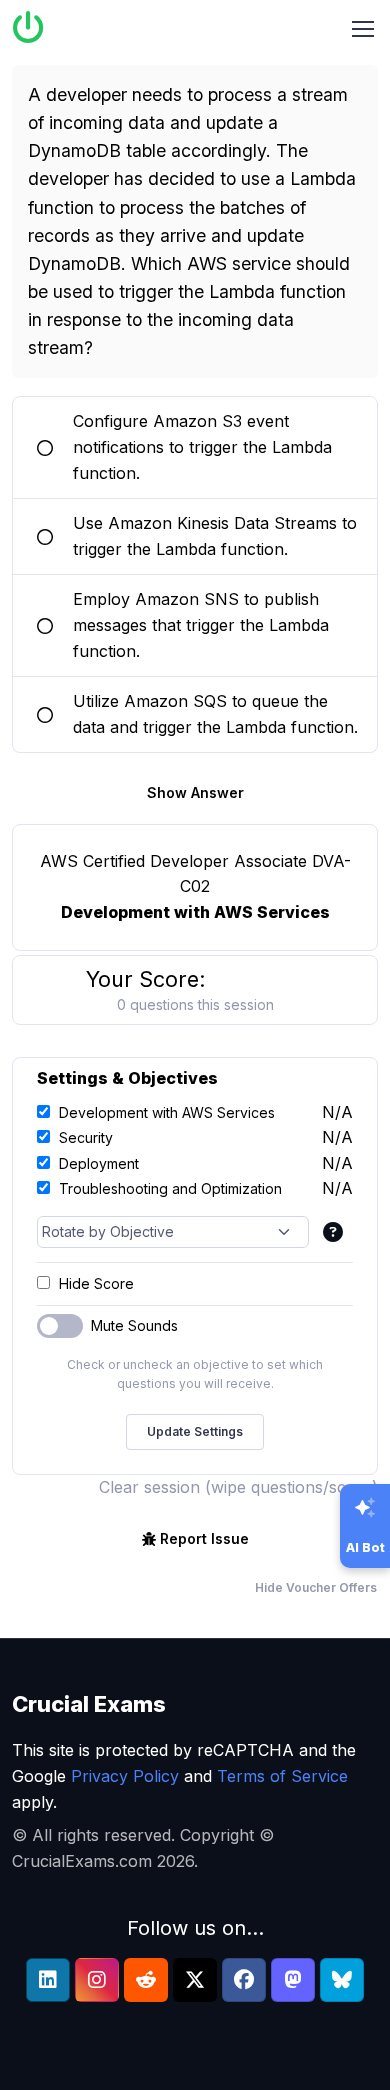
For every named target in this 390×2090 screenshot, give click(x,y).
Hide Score (96, 1283)
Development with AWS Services (167, 1112)
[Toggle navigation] (363, 29)
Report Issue (204, 1538)
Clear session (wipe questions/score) (238, 1487)
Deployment (99, 1163)
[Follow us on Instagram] (97, 1980)
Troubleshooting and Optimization (170, 1188)
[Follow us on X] (195, 1980)
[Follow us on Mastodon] (293, 1980)
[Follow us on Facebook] (244, 1980)
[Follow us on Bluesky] (342, 1980)
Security (86, 1137)
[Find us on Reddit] (146, 1980)
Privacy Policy (125, 1776)
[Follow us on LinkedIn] (48, 1980)
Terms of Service (282, 1776)
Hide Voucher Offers (316, 1587)
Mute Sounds (134, 1325)
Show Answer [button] (195, 792)
